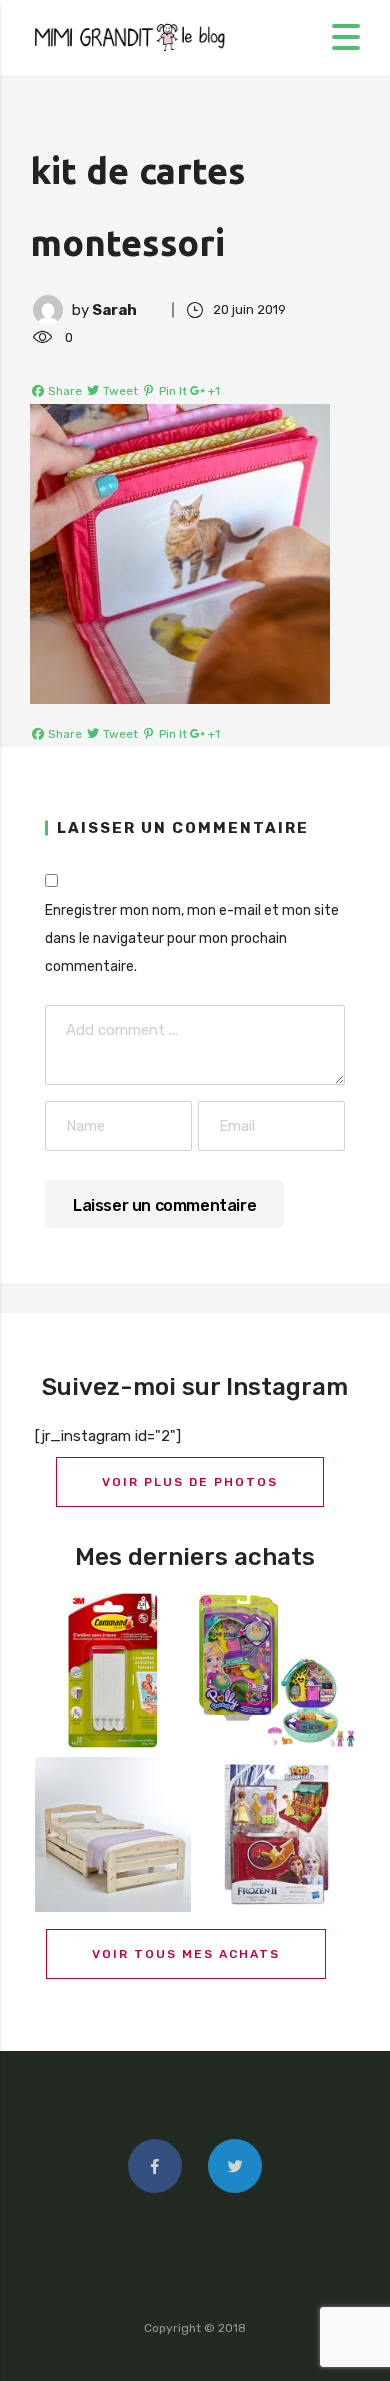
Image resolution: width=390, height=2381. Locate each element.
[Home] (130, 36)
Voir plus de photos (190, 1482)
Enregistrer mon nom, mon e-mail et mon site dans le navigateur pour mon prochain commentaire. (192, 938)
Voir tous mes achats (186, 1954)
